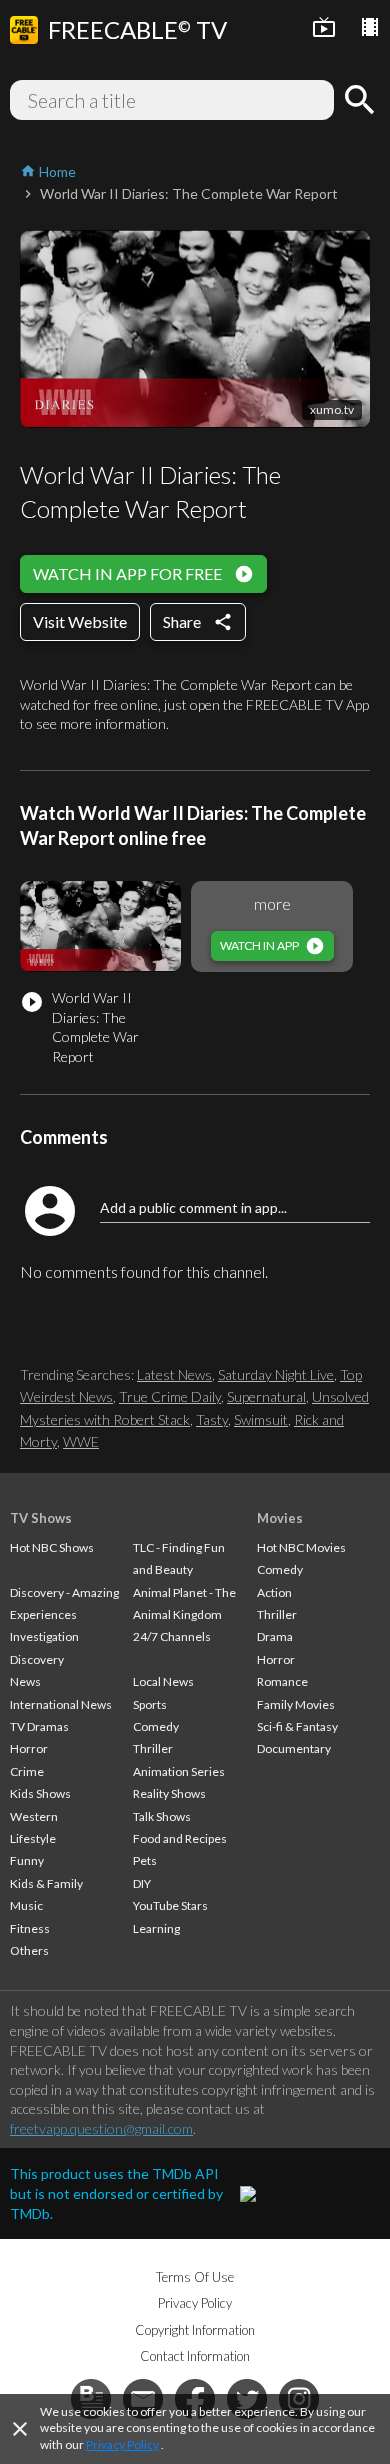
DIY (142, 1883)
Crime (27, 1771)
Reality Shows (169, 1793)
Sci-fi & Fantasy (297, 1726)
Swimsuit (261, 1419)
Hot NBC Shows (52, 1547)
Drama (275, 1636)
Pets (145, 1860)
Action (274, 1592)
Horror (29, 1748)
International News (61, 1704)
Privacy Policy (122, 2444)
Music (26, 1905)
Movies (280, 1518)
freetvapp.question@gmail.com (101, 2128)
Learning (156, 1928)
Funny (27, 1860)
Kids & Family (46, 1883)
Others (29, 1950)
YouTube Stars (170, 1905)
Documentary (294, 1748)
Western (34, 1816)
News (25, 1681)
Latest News (174, 1374)
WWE (81, 1441)
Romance (282, 1681)
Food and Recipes (180, 1838)
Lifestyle (33, 1838)
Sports (150, 1704)
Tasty (212, 1419)
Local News (163, 1681)
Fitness (30, 1928)
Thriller (153, 1748)
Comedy (156, 1726)
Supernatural (266, 1396)
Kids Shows (40, 1793)
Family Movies (296, 1704)
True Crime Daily (170, 1396)
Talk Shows (162, 1816)
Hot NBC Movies (301, 1547)
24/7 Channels (172, 1636)
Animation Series (179, 1771)
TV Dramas (39, 1726)
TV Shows (41, 1518)
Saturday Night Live (276, 1374)
